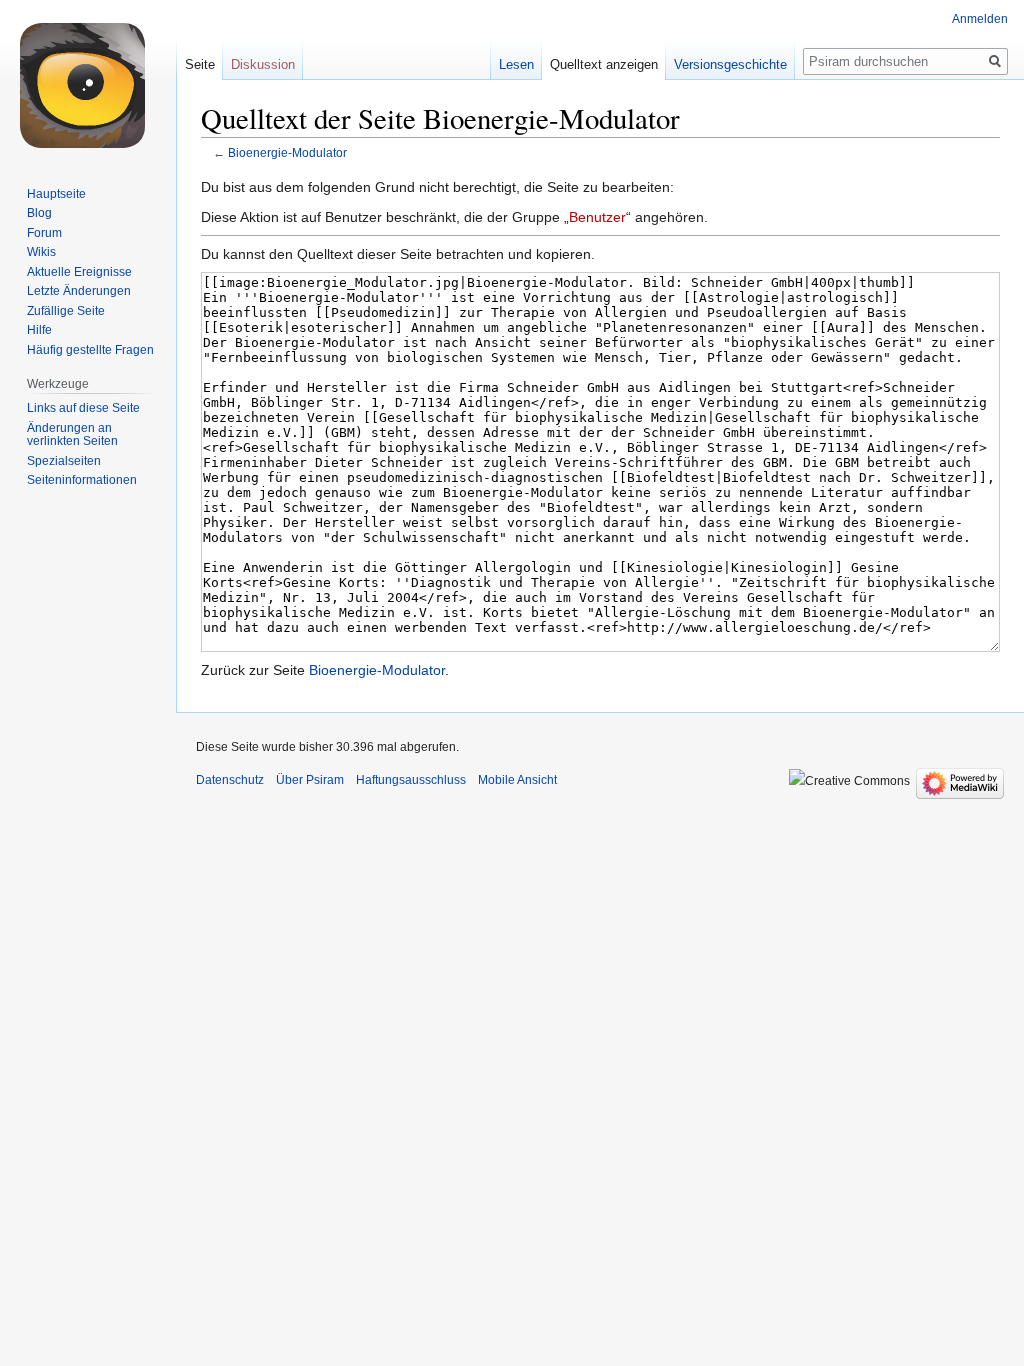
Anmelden (980, 19)
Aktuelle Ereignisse (79, 272)
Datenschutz (230, 780)
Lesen (516, 64)
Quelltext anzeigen (604, 64)
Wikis (41, 252)
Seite (200, 64)
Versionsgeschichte (730, 64)
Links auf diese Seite (83, 408)
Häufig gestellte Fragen (90, 350)
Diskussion (263, 64)
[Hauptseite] (88, 80)
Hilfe (39, 330)
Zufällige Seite (66, 311)
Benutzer (597, 217)
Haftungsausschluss (411, 780)
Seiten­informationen (82, 480)
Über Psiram (310, 780)
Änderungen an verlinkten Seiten (72, 435)
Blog (39, 213)
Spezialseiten (64, 461)
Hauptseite (56, 194)
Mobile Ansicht (517, 780)
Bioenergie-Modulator (287, 152)
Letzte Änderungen (79, 291)
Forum (44, 233)
